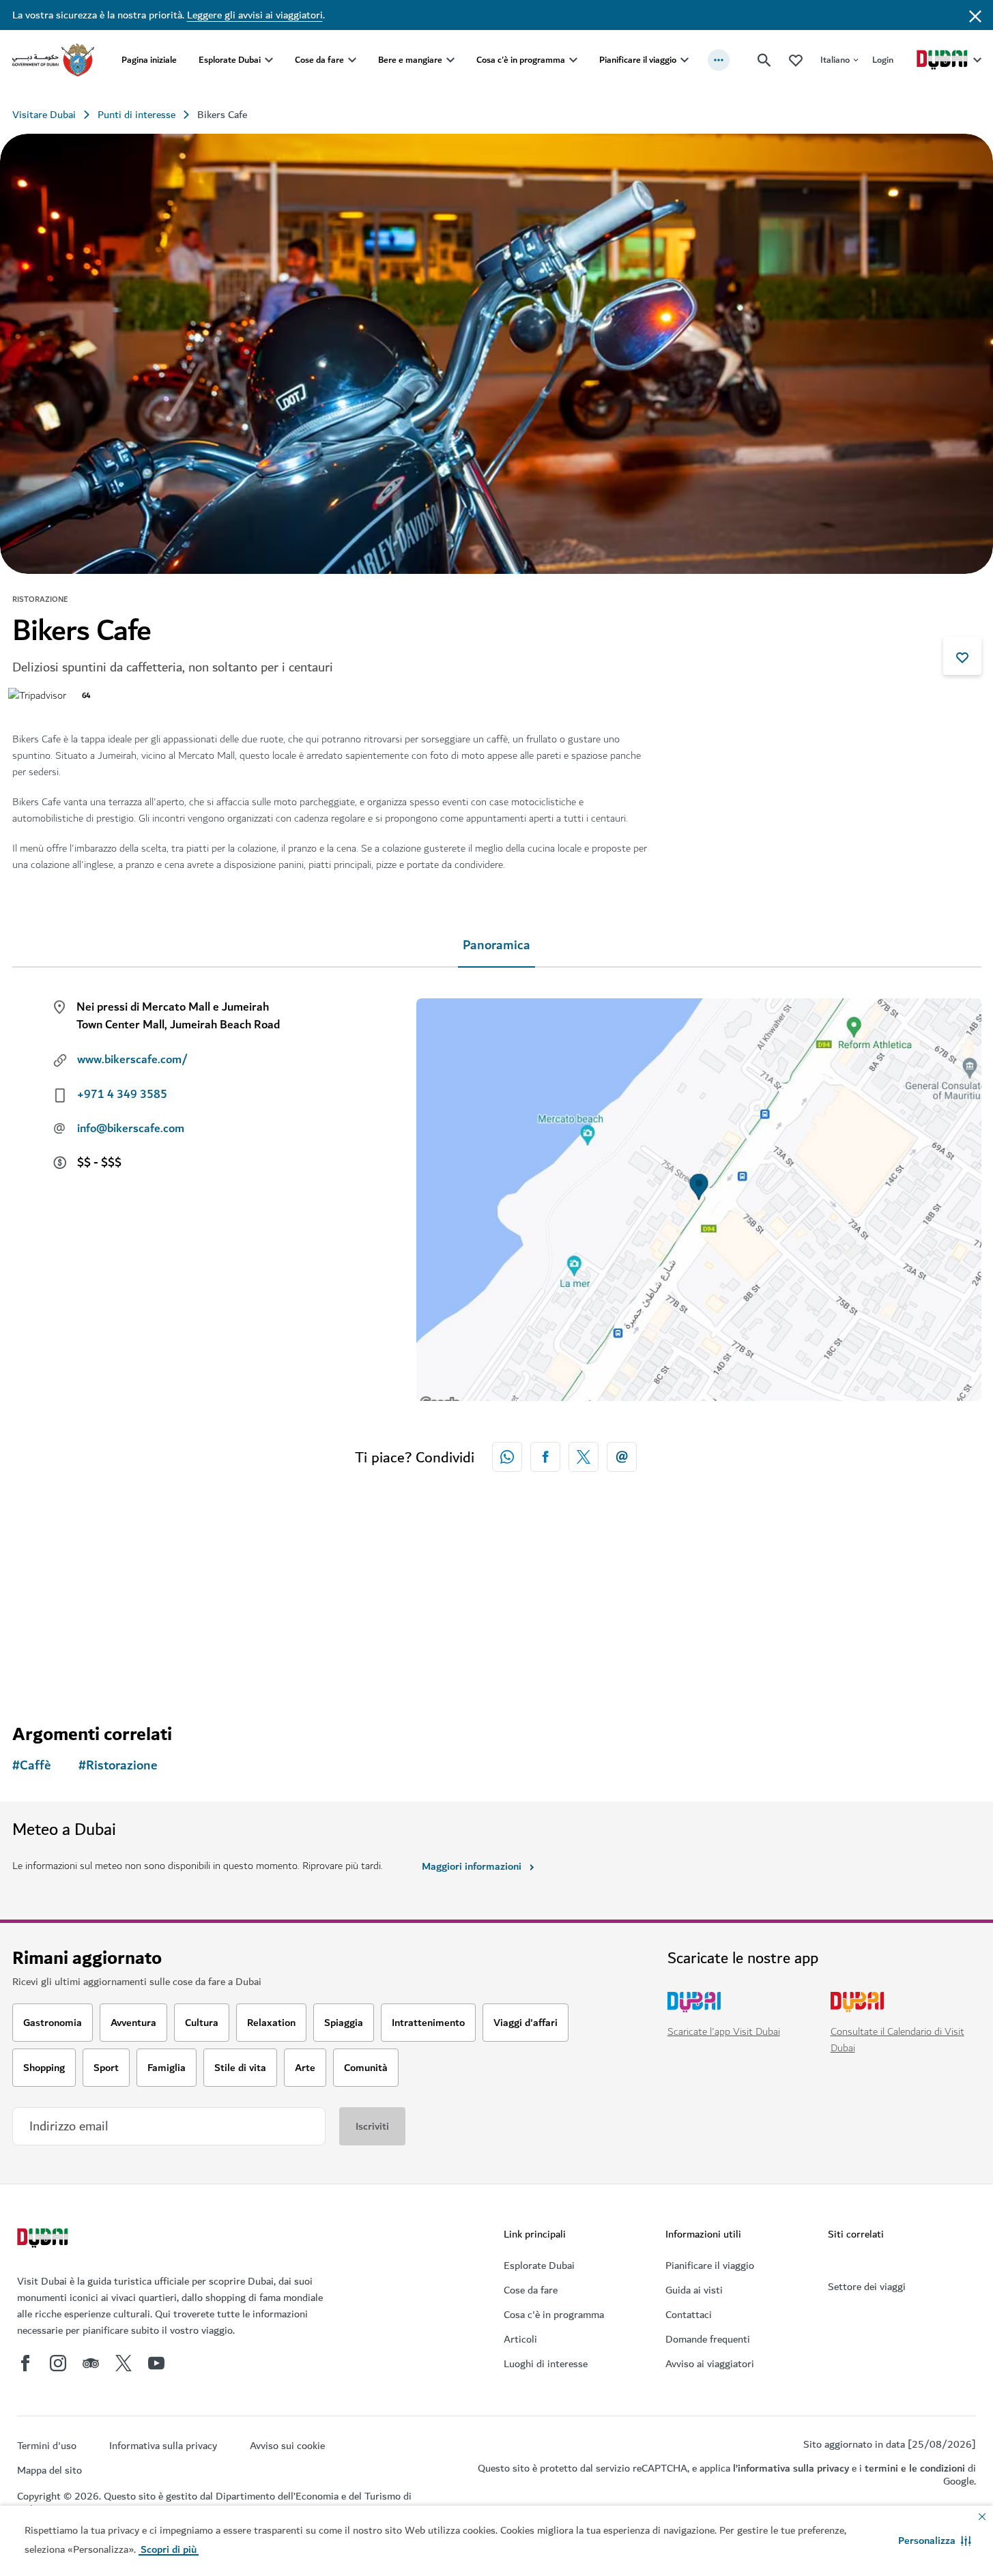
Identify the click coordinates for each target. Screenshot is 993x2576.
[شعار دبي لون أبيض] (44, 2240)
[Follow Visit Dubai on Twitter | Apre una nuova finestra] (124, 2363)
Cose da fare (319, 60)
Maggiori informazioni (472, 1866)
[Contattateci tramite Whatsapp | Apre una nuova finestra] (507, 1457)
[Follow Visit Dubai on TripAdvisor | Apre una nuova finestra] (91, 2363)
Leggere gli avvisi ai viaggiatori (255, 15)
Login (883, 60)
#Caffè (32, 1766)
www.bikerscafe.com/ (132, 1060)
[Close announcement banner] (975, 15)
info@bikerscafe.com (131, 1129)
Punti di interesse (136, 115)
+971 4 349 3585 (122, 1095)
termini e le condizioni (915, 2468)
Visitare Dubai (44, 115)
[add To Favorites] (962, 656)
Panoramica (496, 945)
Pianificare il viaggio (638, 60)
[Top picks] (796, 60)
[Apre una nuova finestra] (545, 1457)
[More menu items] (719, 60)
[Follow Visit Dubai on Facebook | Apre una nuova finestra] (25, 2363)
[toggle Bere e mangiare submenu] (450, 60)
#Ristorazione (118, 1766)
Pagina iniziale (149, 60)
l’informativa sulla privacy (791, 2468)
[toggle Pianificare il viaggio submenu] (685, 60)
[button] (935, 2541)
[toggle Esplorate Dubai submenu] (269, 60)
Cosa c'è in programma (521, 60)
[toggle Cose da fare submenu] (352, 60)
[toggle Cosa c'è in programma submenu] (573, 60)
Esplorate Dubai (230, 60)
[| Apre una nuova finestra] (58, 2363)
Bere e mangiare (410, 60)
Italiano (835, 60)
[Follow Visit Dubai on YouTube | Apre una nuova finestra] (156, 2363)
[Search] (764, 60)
